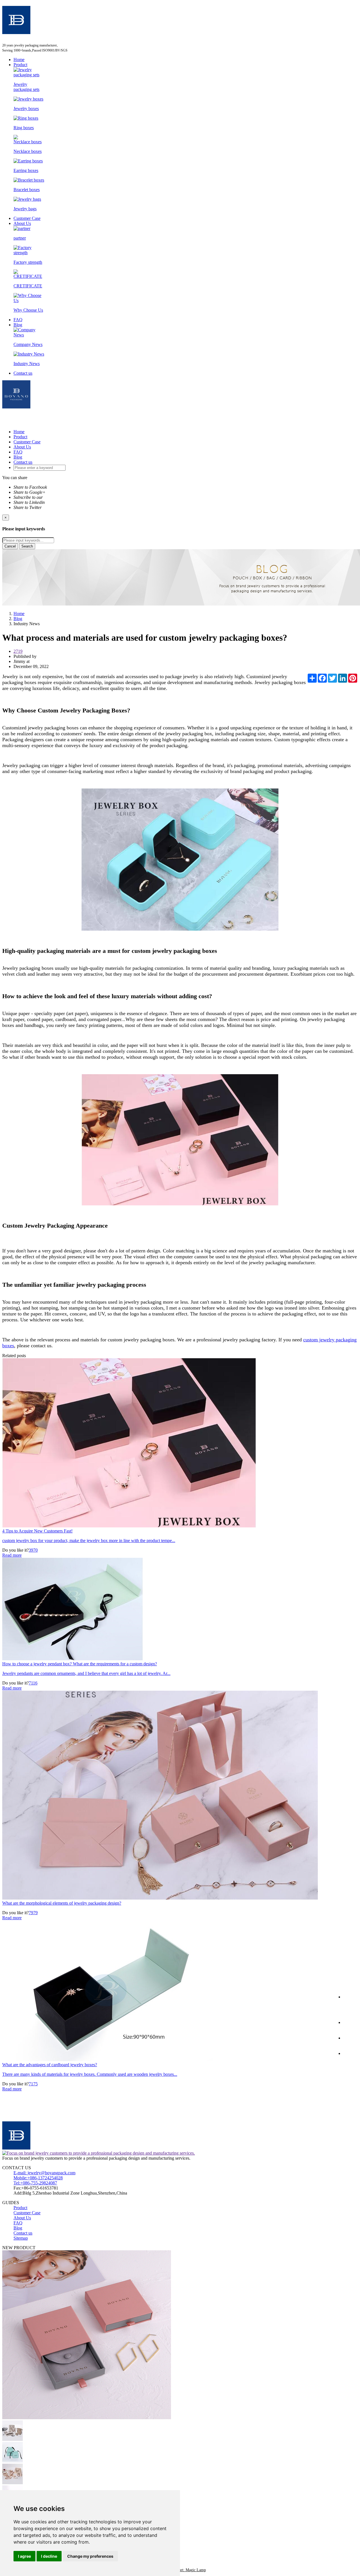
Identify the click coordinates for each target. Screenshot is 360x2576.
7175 (33, 2084)
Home (19, 60)
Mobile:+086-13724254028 (38, 2178)
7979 (33, 1913)
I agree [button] (24, 2556)
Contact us (23, 373)
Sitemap (21, 2238)
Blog (18, 325)
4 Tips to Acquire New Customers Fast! (37, 1531)
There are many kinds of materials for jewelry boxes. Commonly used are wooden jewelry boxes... (90, 2074)
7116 (33, 1683)
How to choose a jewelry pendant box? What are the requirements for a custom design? (80, 1664)
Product (20, 65)
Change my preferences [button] (90, 2556)
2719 (18, 651)
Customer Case (27, 218)
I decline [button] (49, 2556)
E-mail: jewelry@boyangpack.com (44, 2173)
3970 (33, 1550)
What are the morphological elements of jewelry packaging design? (62, 1903)
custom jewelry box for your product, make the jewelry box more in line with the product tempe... (89, 1541)
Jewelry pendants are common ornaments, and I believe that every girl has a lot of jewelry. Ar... (86, 1673)
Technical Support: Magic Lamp (180, 2570)
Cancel (10, 546)
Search (27, 546)
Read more (12, 1555)
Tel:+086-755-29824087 (35, 2183)
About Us (22, 223)
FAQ (18, 320)
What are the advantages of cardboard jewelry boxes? (50, 2065)
